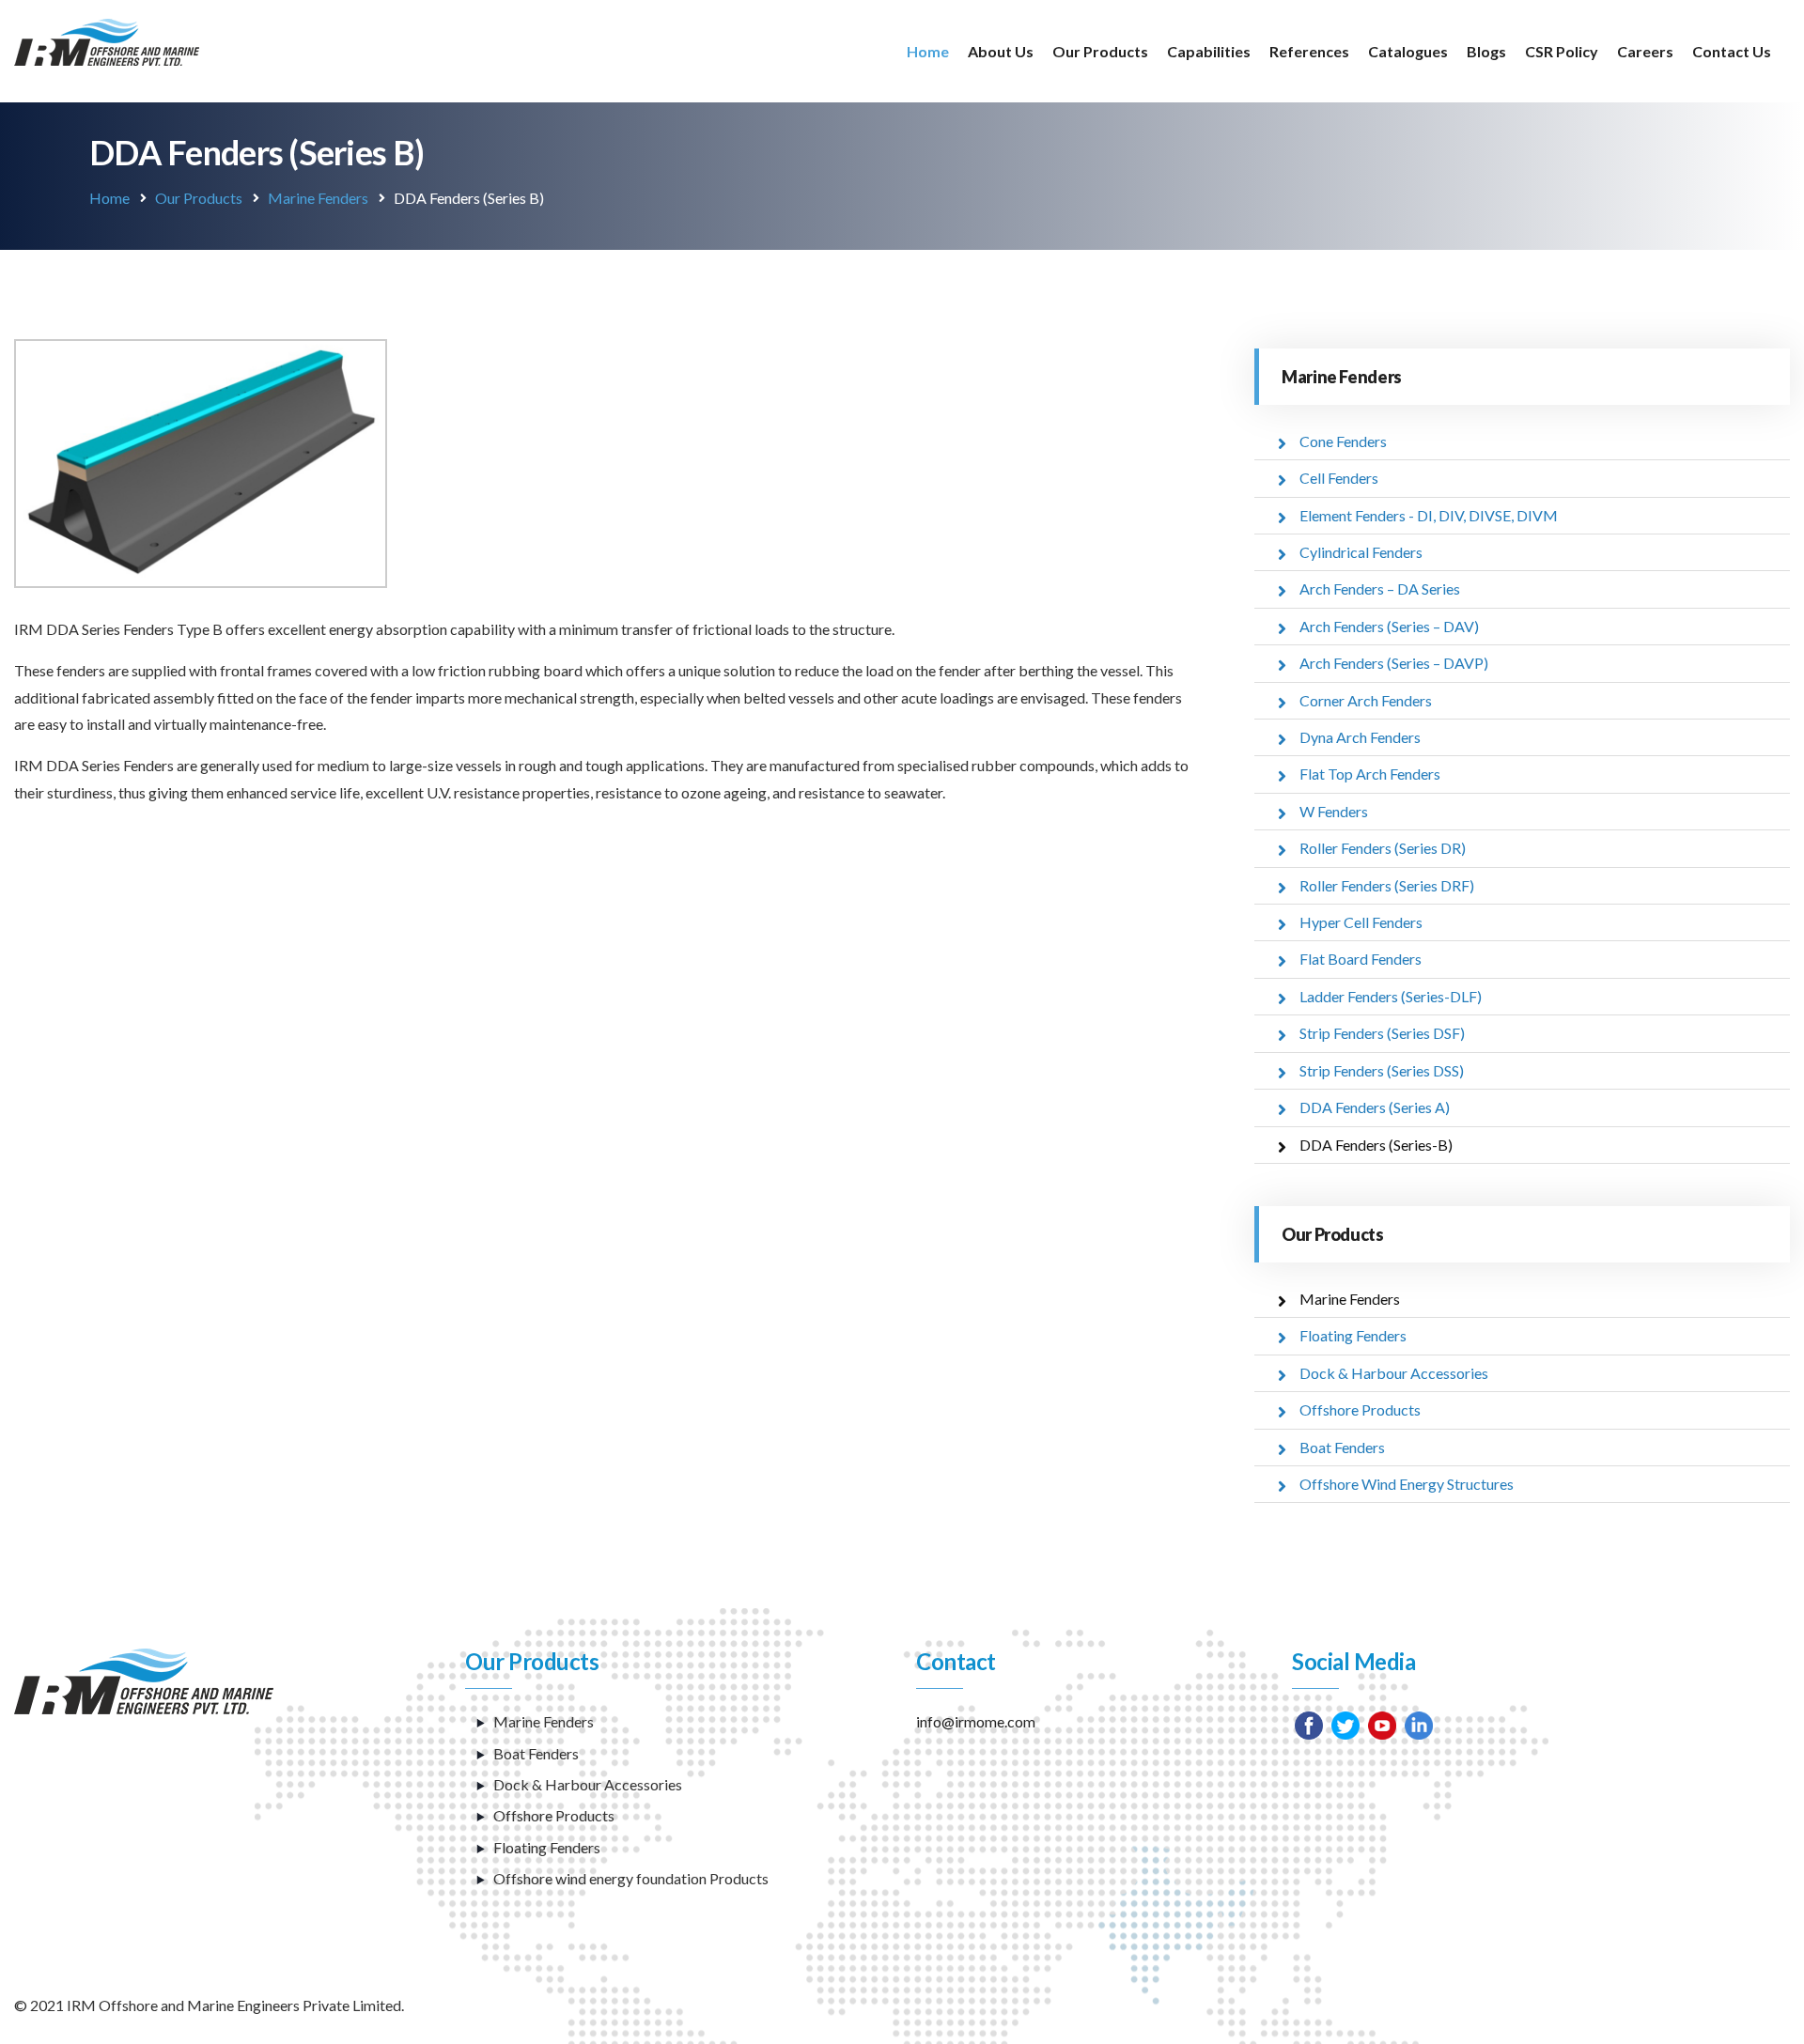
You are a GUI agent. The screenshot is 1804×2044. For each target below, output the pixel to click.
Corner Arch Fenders (1366, 700)
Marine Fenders (318, 198)
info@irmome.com (976, 1721)
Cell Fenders (1339, 478)
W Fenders (1334, 811)
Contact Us (1732, 51)
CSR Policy (1562, 51)
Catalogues (1408, 51)
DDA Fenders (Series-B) (1376, 1145)
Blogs (1486, 51)
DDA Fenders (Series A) (1375, 1107)
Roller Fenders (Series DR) (1383, 848)
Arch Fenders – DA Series (1380, 588)
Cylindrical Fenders (1361, 552)
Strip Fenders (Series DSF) (1382, 1033)
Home (928, 51)
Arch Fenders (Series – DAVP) (1394, 663)
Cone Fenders (1343, 441)
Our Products (1100, 51)
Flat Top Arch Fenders (1370, 774)
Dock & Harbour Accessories (1394, 1373)
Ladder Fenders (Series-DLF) (1391, 996)
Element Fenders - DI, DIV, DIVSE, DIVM (1429, 515)
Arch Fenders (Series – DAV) (1389, 626)
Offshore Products (1360, 1409)
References (1309, 51)
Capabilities (1209, 51)
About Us (1001, 51)
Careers (1645, 51)
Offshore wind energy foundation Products (631, 1878)
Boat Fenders (1342, 1447)
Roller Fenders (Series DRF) (1387, 885)
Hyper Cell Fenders (1361, 922)
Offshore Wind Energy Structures (1407, 1484)
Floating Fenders (1353, 1335)
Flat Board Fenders (1361, 959)
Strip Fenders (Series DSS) (1382, 1070)
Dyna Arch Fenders (1360, 737)
